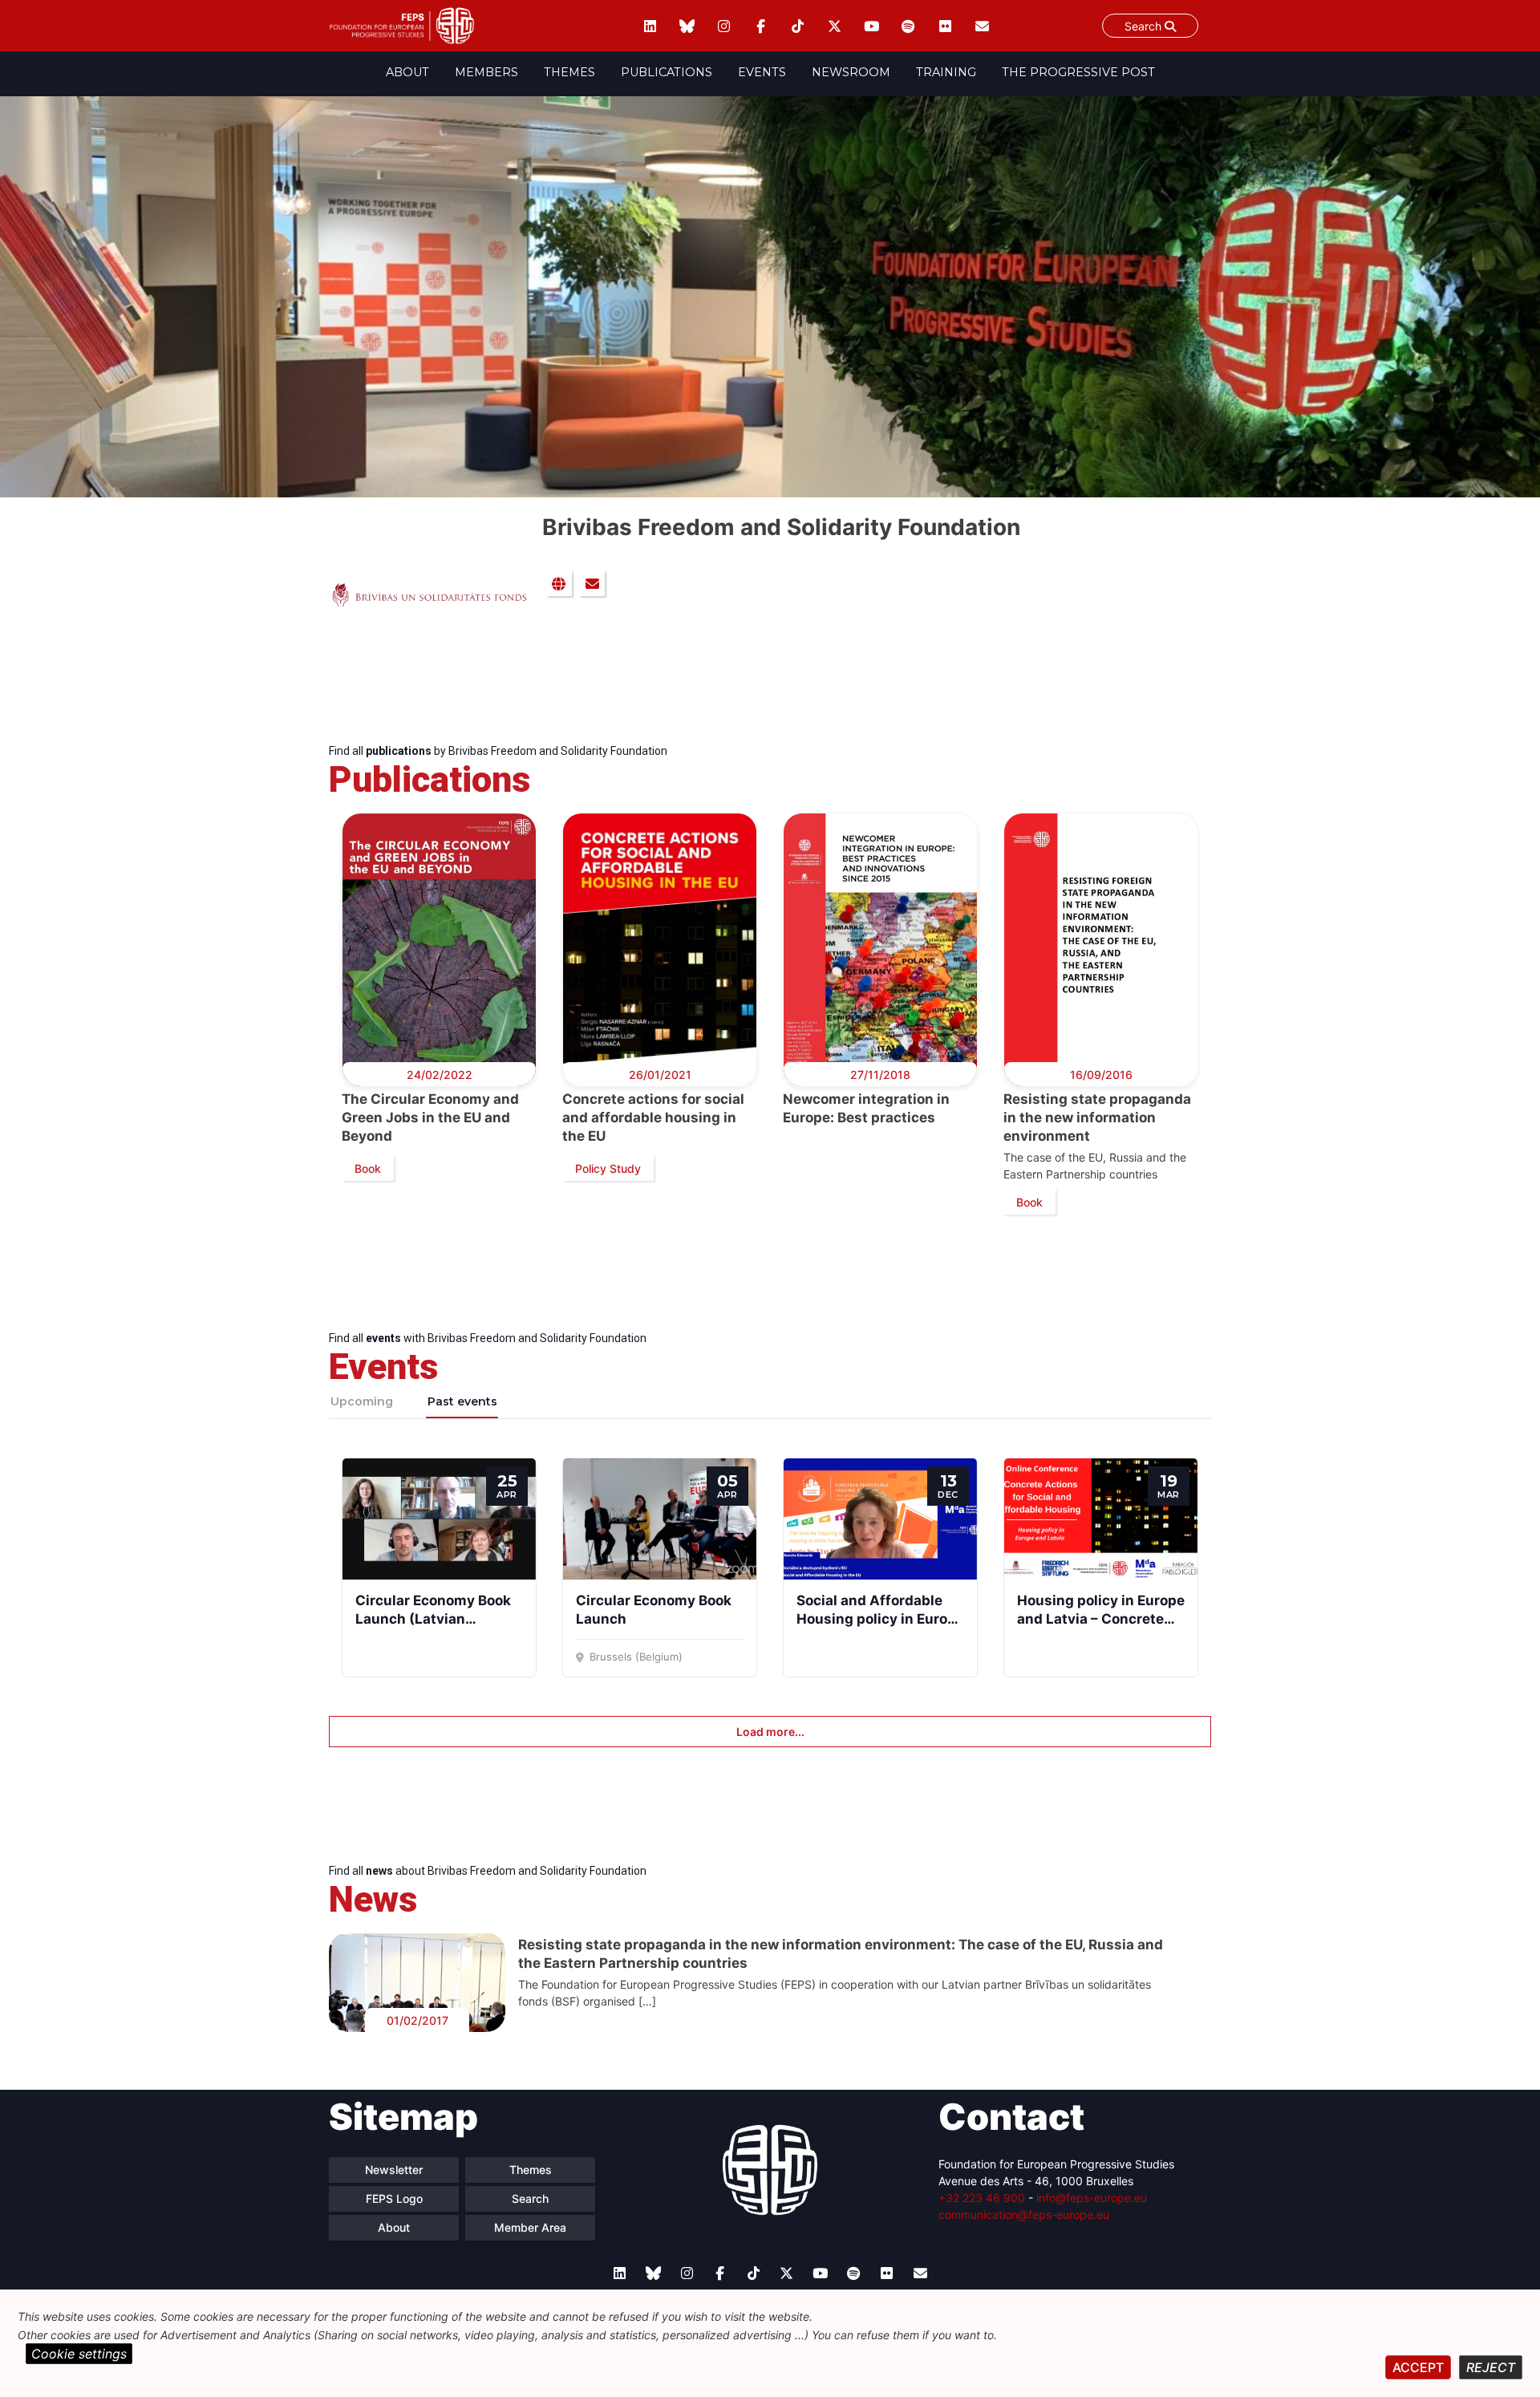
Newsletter (394, 2170)
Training (946, 72)
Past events (462, 1401)
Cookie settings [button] (79, 2354)
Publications (667, 72)
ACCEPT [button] (1418, 2367)
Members (486, 72)
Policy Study (608, 1168)
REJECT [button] (1491, 2367)
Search (1145, 26)
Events (762, 72)
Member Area (530, 2227)
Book (368, 1168)
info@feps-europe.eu (1092, 2198)
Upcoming (362, 1401)
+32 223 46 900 (982, 2198)
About (407, 72)
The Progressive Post (1078, 72)
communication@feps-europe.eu (1024, 2214)
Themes (569, 72)
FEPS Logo (394, 2198)
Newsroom (851, 72)
